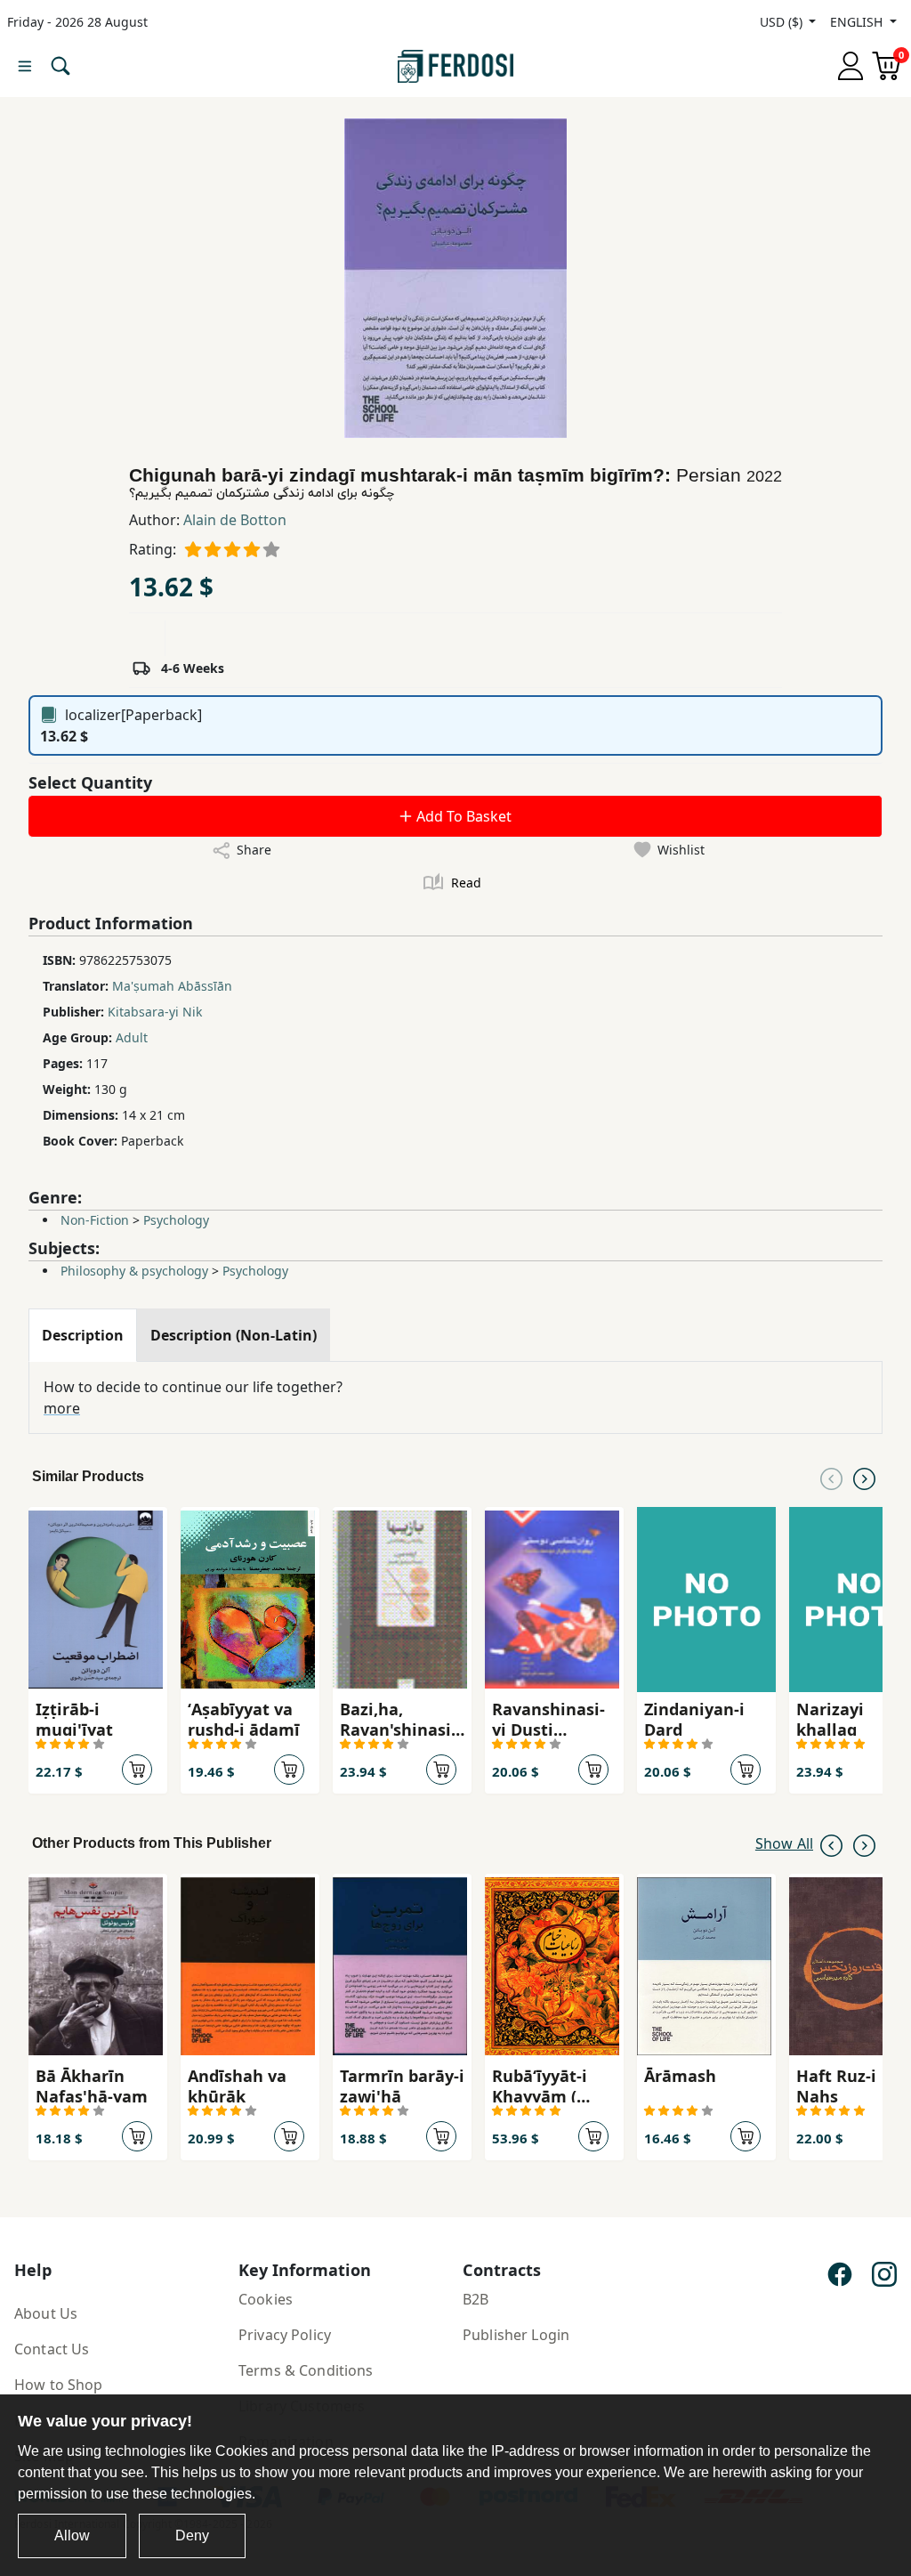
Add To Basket (462, 816)
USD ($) (783, 22)
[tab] (83, 1335)
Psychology (176, 1220)
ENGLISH (858, 22)
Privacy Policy (285, 2335)
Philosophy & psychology (134, 1271)
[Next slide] (864, 1477)
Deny (192, 2535)
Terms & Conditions (306, 2370)
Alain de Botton (235, 520)
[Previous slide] (831, 1477)
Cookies (266, 2299)
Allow (72, 2535)
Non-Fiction (95, 1220)
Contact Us (52, 2349)
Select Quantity (90, 782)
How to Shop (59, 2385)
